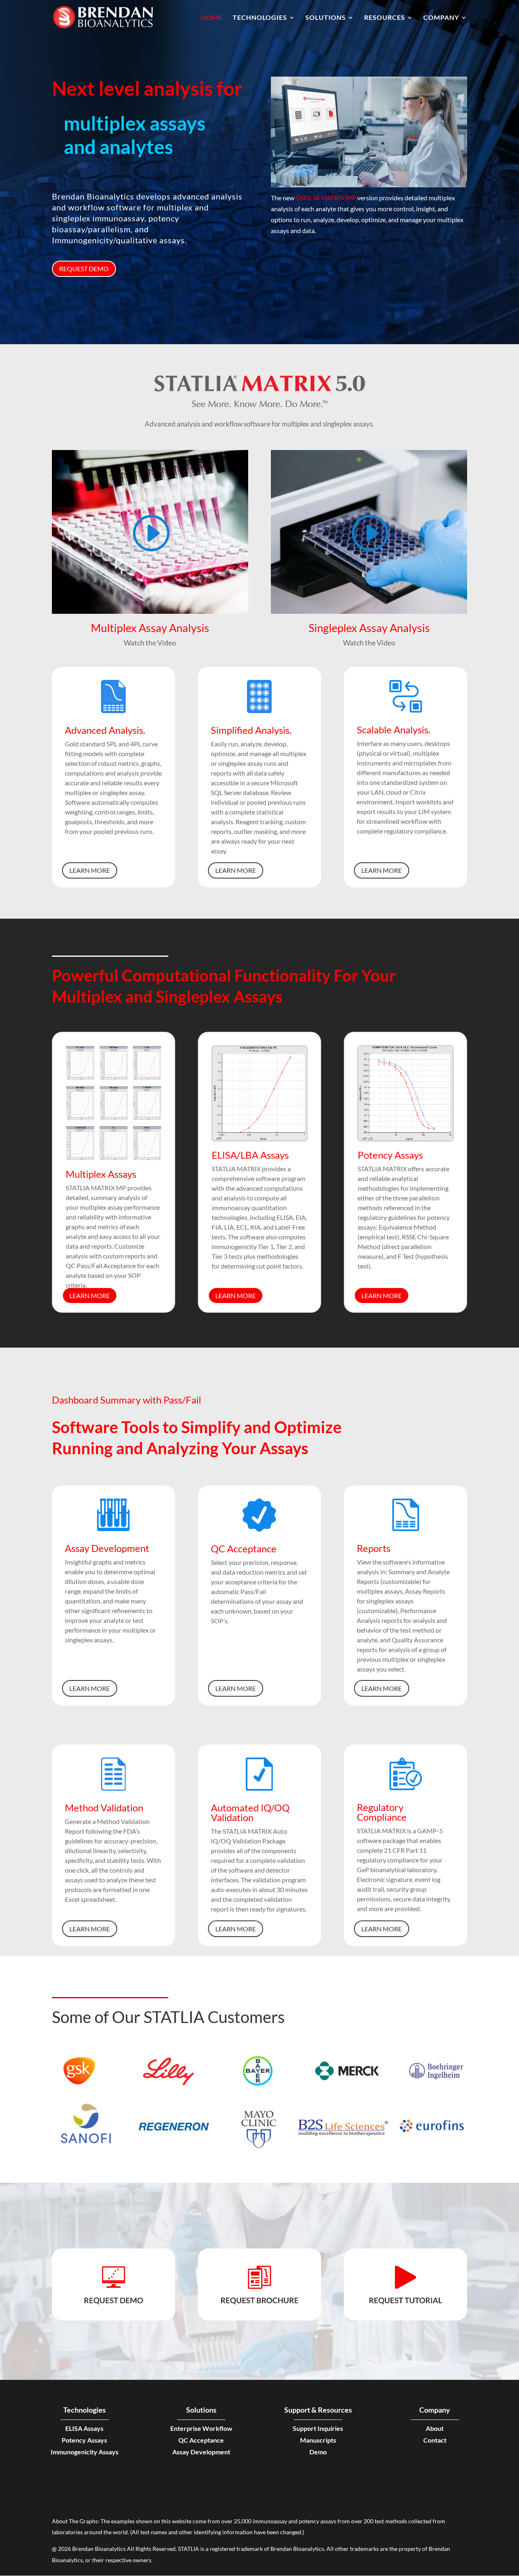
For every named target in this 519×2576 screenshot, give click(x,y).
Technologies (260, 18)
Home (212, 18)
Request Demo (84, 269)
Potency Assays (390, 1155)
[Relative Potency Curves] (405, 1139)
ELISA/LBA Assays (250, 1155)
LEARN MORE (90, 870)
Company (441, 18)
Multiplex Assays (101, 1174)
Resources (385, 18)
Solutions (326, 18)
